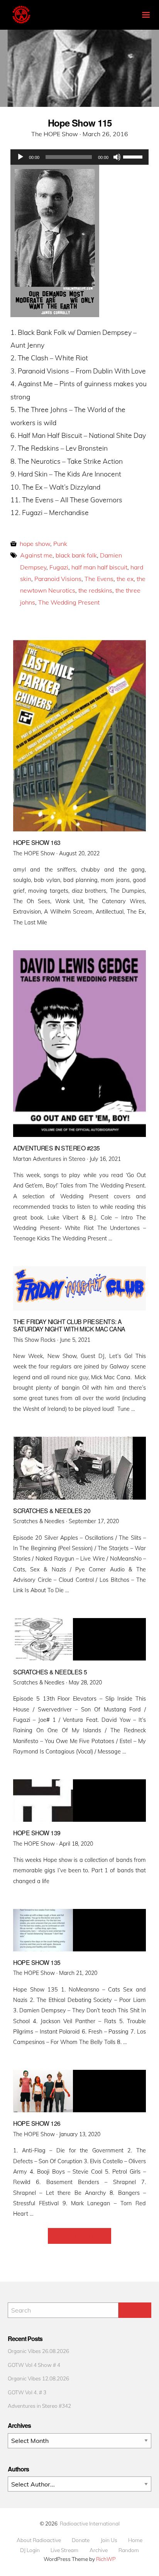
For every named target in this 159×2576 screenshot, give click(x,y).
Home (135, 2540)
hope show (35, 544)
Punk (60, 544)
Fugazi (59, 567)
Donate (81, 2540)
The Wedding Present (69, 602)
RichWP (106, 2559)
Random (129, 2550)
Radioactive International (90, 2523)
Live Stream (64, 2550)
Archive (99, 2550)
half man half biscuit (99, 567)
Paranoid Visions (58, 579)
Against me (36, 555)
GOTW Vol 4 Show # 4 (34, 2365)
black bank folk (76, 555)
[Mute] (117, 157)
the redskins (95, 590)
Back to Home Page (80, 2236)
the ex (125, 579)
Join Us (109, 2540)
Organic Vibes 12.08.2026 (38, 2378)
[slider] (134, 156)
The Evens (99, 579)
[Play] (20, 157)
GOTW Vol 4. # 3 (27, 2392)
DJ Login (30, 2550)
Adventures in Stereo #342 (39, 2406)
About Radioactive (39, 2540)
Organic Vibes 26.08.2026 (38, 2351)
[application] (79, 157)
